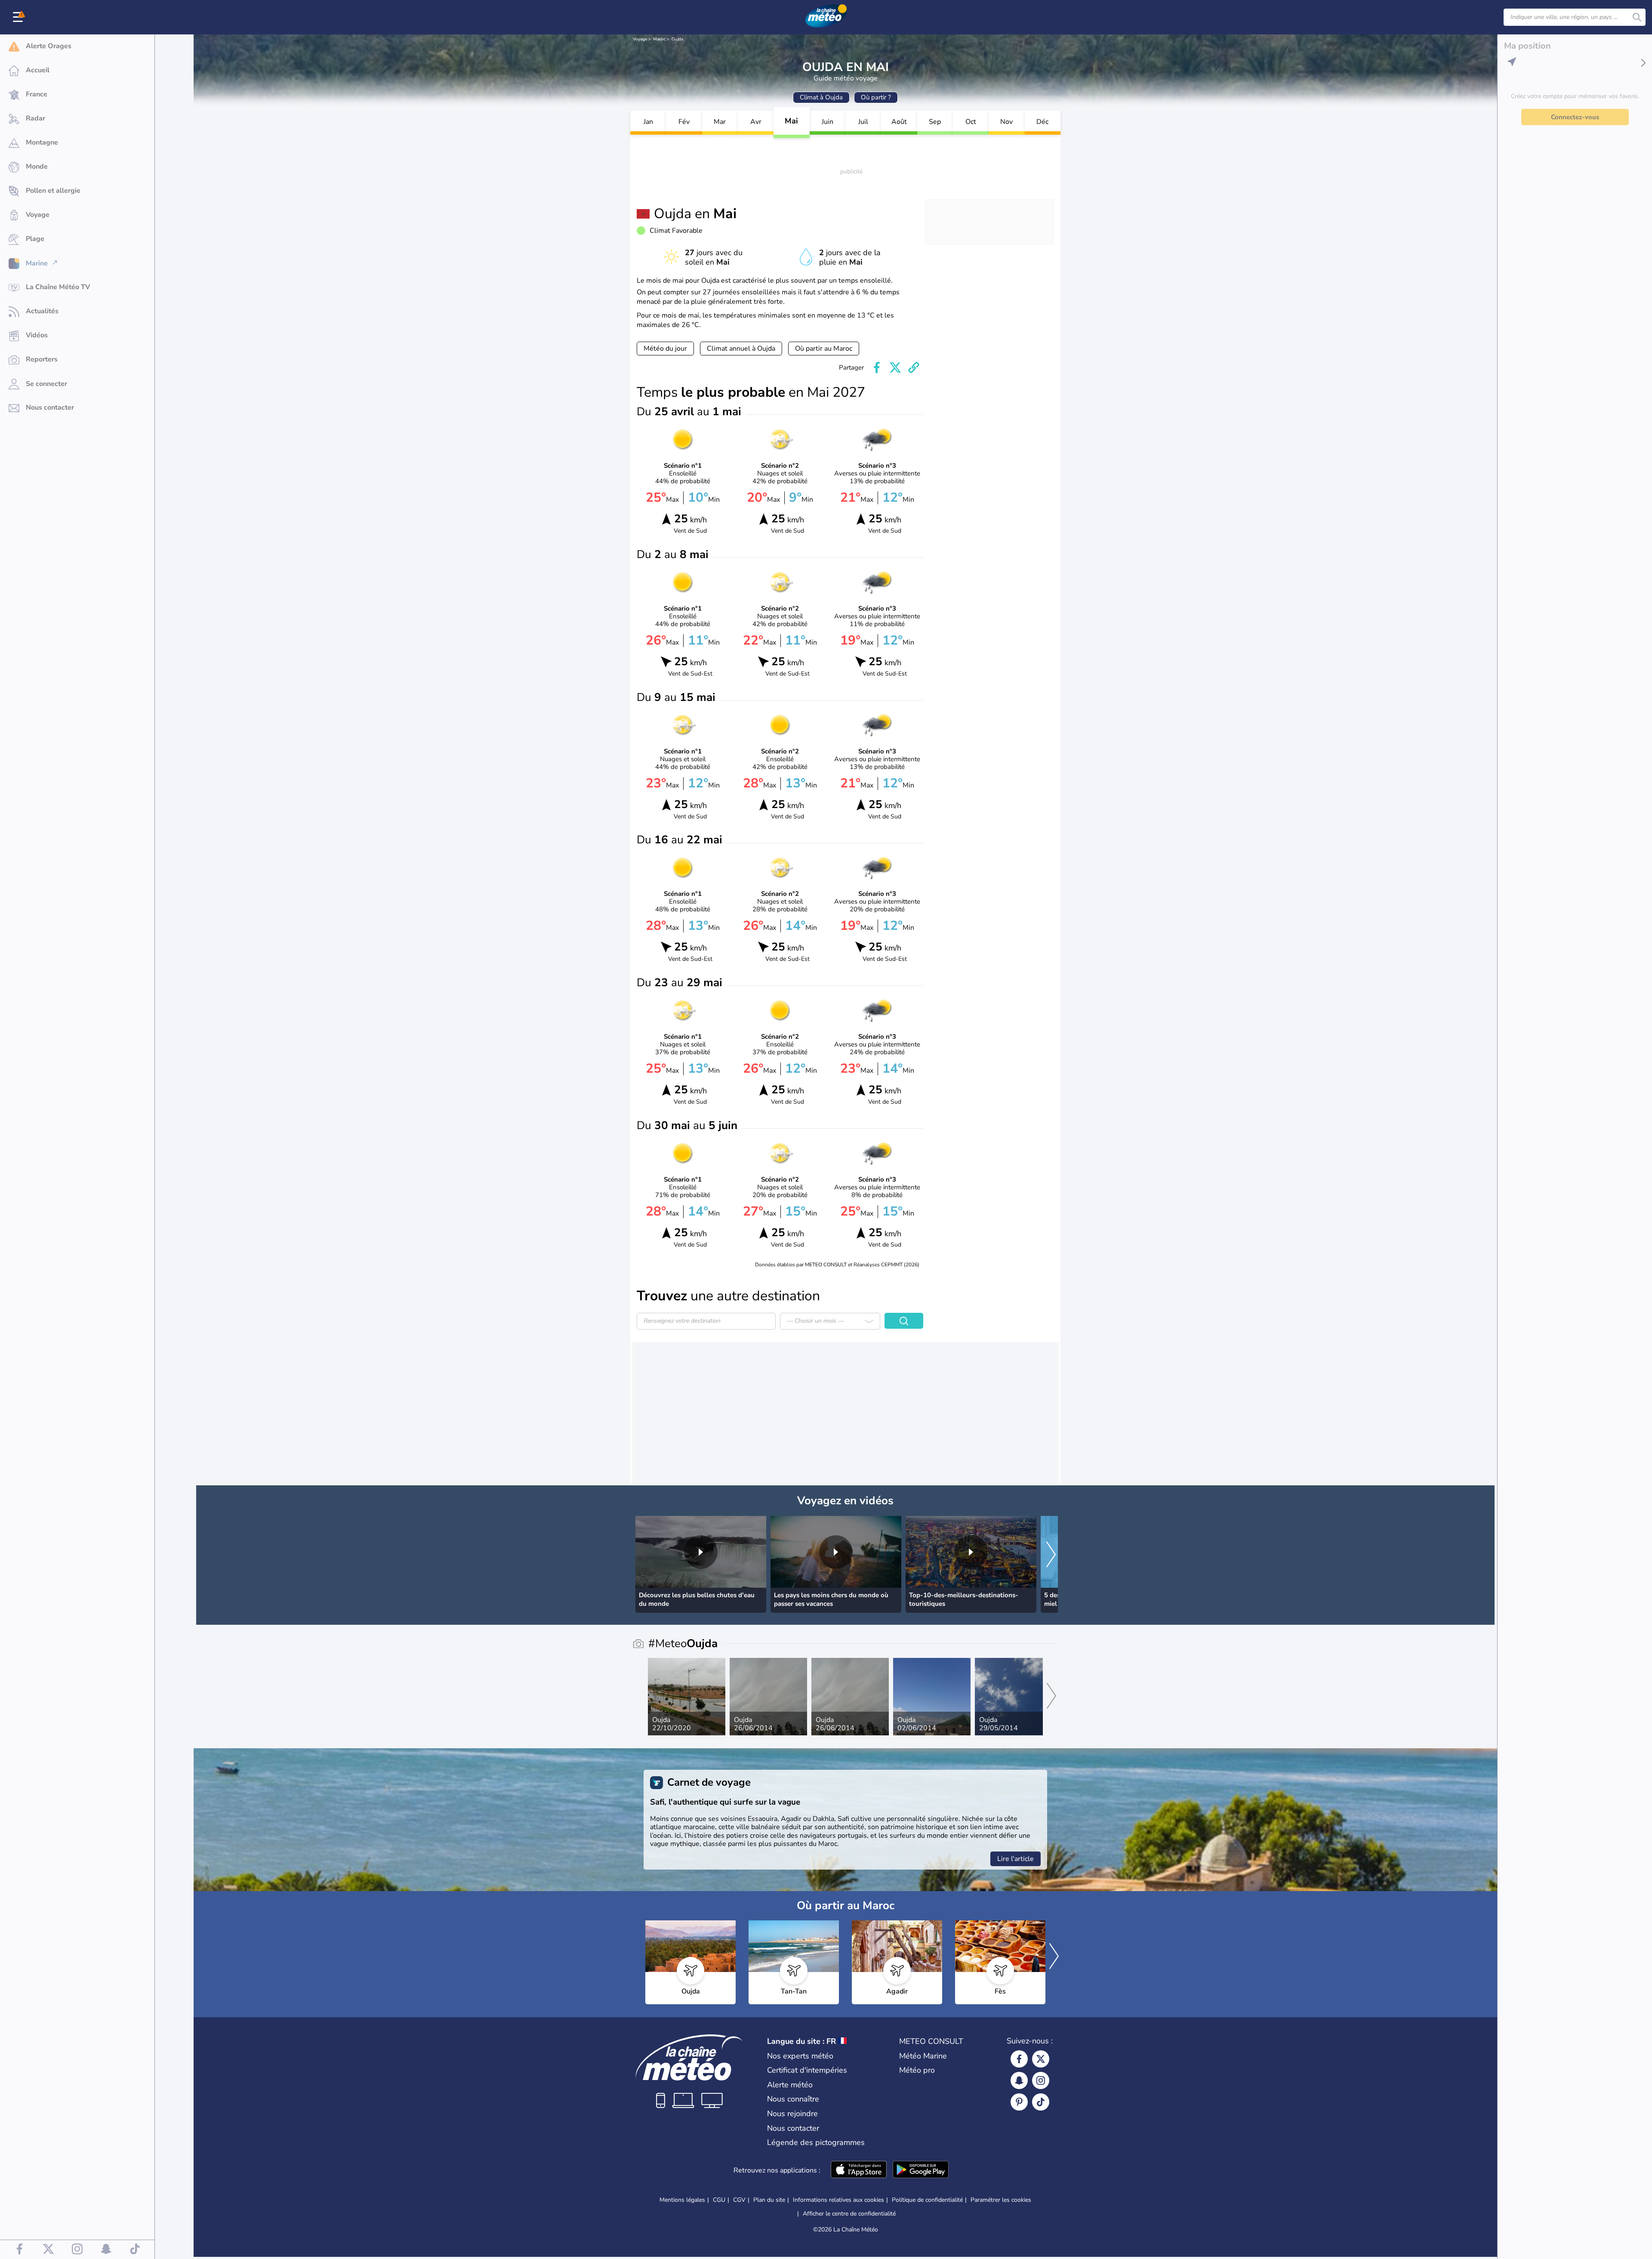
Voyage (640, 39)
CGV (739, 2200)
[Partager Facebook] (877, 367)
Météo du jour (665, 349)
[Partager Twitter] (895, 367)
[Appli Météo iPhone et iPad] (859, 2170)
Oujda (677, 39)
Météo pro (917, 2070)
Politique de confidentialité (927, 2200)
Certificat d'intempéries (807, 2070)
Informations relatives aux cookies (838, 2200)
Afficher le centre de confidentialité (849, 2214)
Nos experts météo (800, 2056)
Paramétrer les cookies (1001, 2200)
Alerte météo (790, 2085)
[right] (1051, 1555)
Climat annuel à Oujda (741, 349)
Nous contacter (793, 2128)
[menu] (19, 17)
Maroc (659, 39)
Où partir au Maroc (824, 349)
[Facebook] (1019, 2059)
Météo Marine (923, 2056)
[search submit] (1637, 17)
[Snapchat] (1019, 2080)
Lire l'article (1016, 1859)
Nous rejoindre (792, 2114)
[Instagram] (1041, 2080)
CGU (719, 2200)
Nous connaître (793, 2099)
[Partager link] (914, 367)
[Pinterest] (1019, 2102)
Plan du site (769, 2200)
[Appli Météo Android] (921, 2170)
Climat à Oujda (821, 97)
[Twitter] (1041, 2059)
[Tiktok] (1041, 2102)
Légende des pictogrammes (816, 2142)
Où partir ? (876, 97)
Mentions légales (682, 2200)
